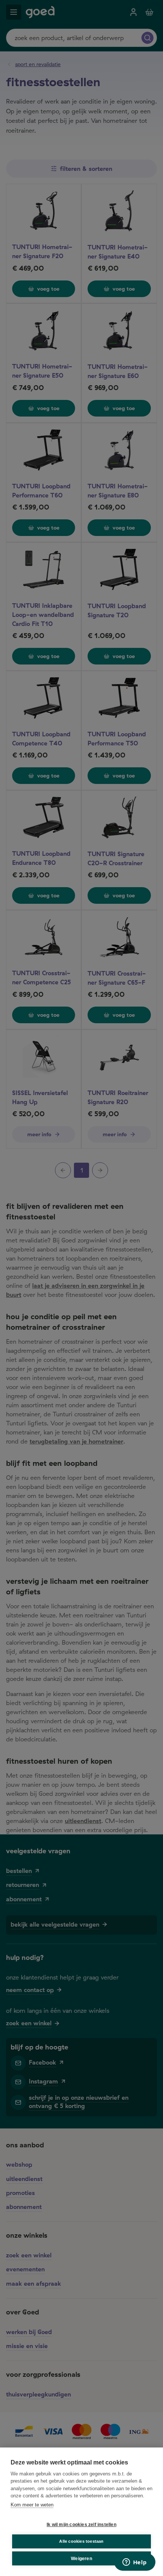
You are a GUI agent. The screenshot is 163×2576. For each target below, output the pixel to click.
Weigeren (81, 2559)
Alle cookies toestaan (81, 2541)
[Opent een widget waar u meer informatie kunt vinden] (135, 2563)
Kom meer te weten (32, 2505)
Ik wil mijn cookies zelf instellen (81, 2525)
